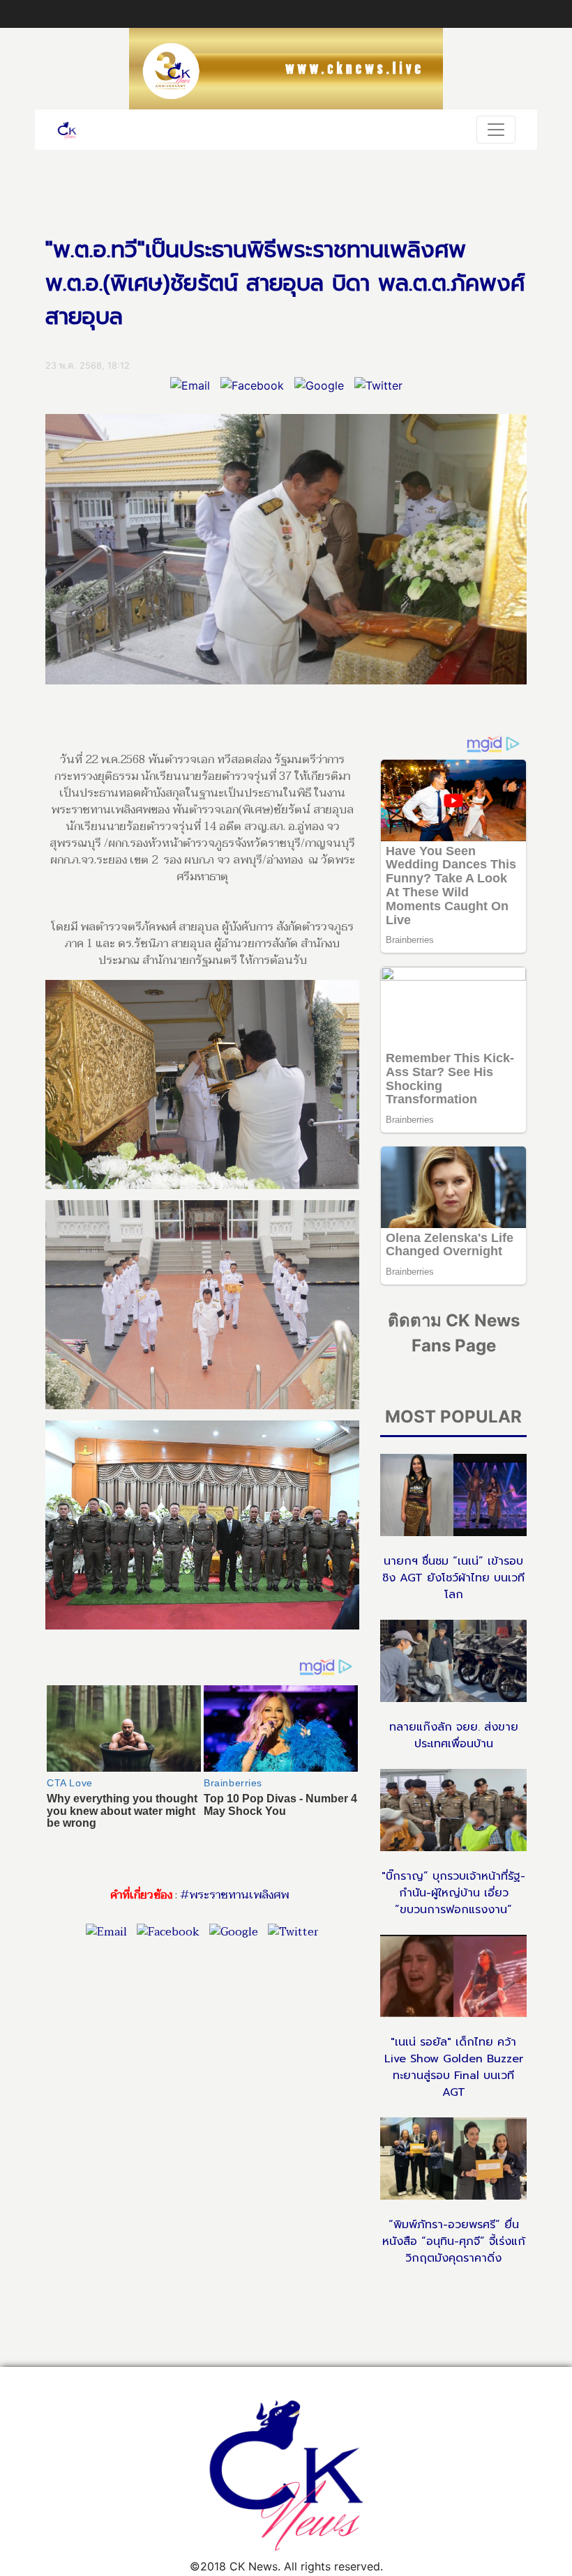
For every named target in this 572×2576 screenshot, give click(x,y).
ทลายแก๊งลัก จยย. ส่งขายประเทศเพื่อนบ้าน (454, 1735)
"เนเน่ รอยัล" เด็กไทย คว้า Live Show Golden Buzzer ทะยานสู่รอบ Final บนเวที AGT (454, 2067)
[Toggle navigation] (496, 130)
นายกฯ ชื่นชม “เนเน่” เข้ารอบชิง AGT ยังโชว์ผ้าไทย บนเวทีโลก (453, 1578)
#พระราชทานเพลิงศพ (234, 1895)
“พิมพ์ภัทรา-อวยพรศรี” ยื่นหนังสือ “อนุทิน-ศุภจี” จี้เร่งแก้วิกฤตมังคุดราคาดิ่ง (454, 2241)
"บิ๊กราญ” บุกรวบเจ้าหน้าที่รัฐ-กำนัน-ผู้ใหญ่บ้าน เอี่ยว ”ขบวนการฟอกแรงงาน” (453, 1893)
